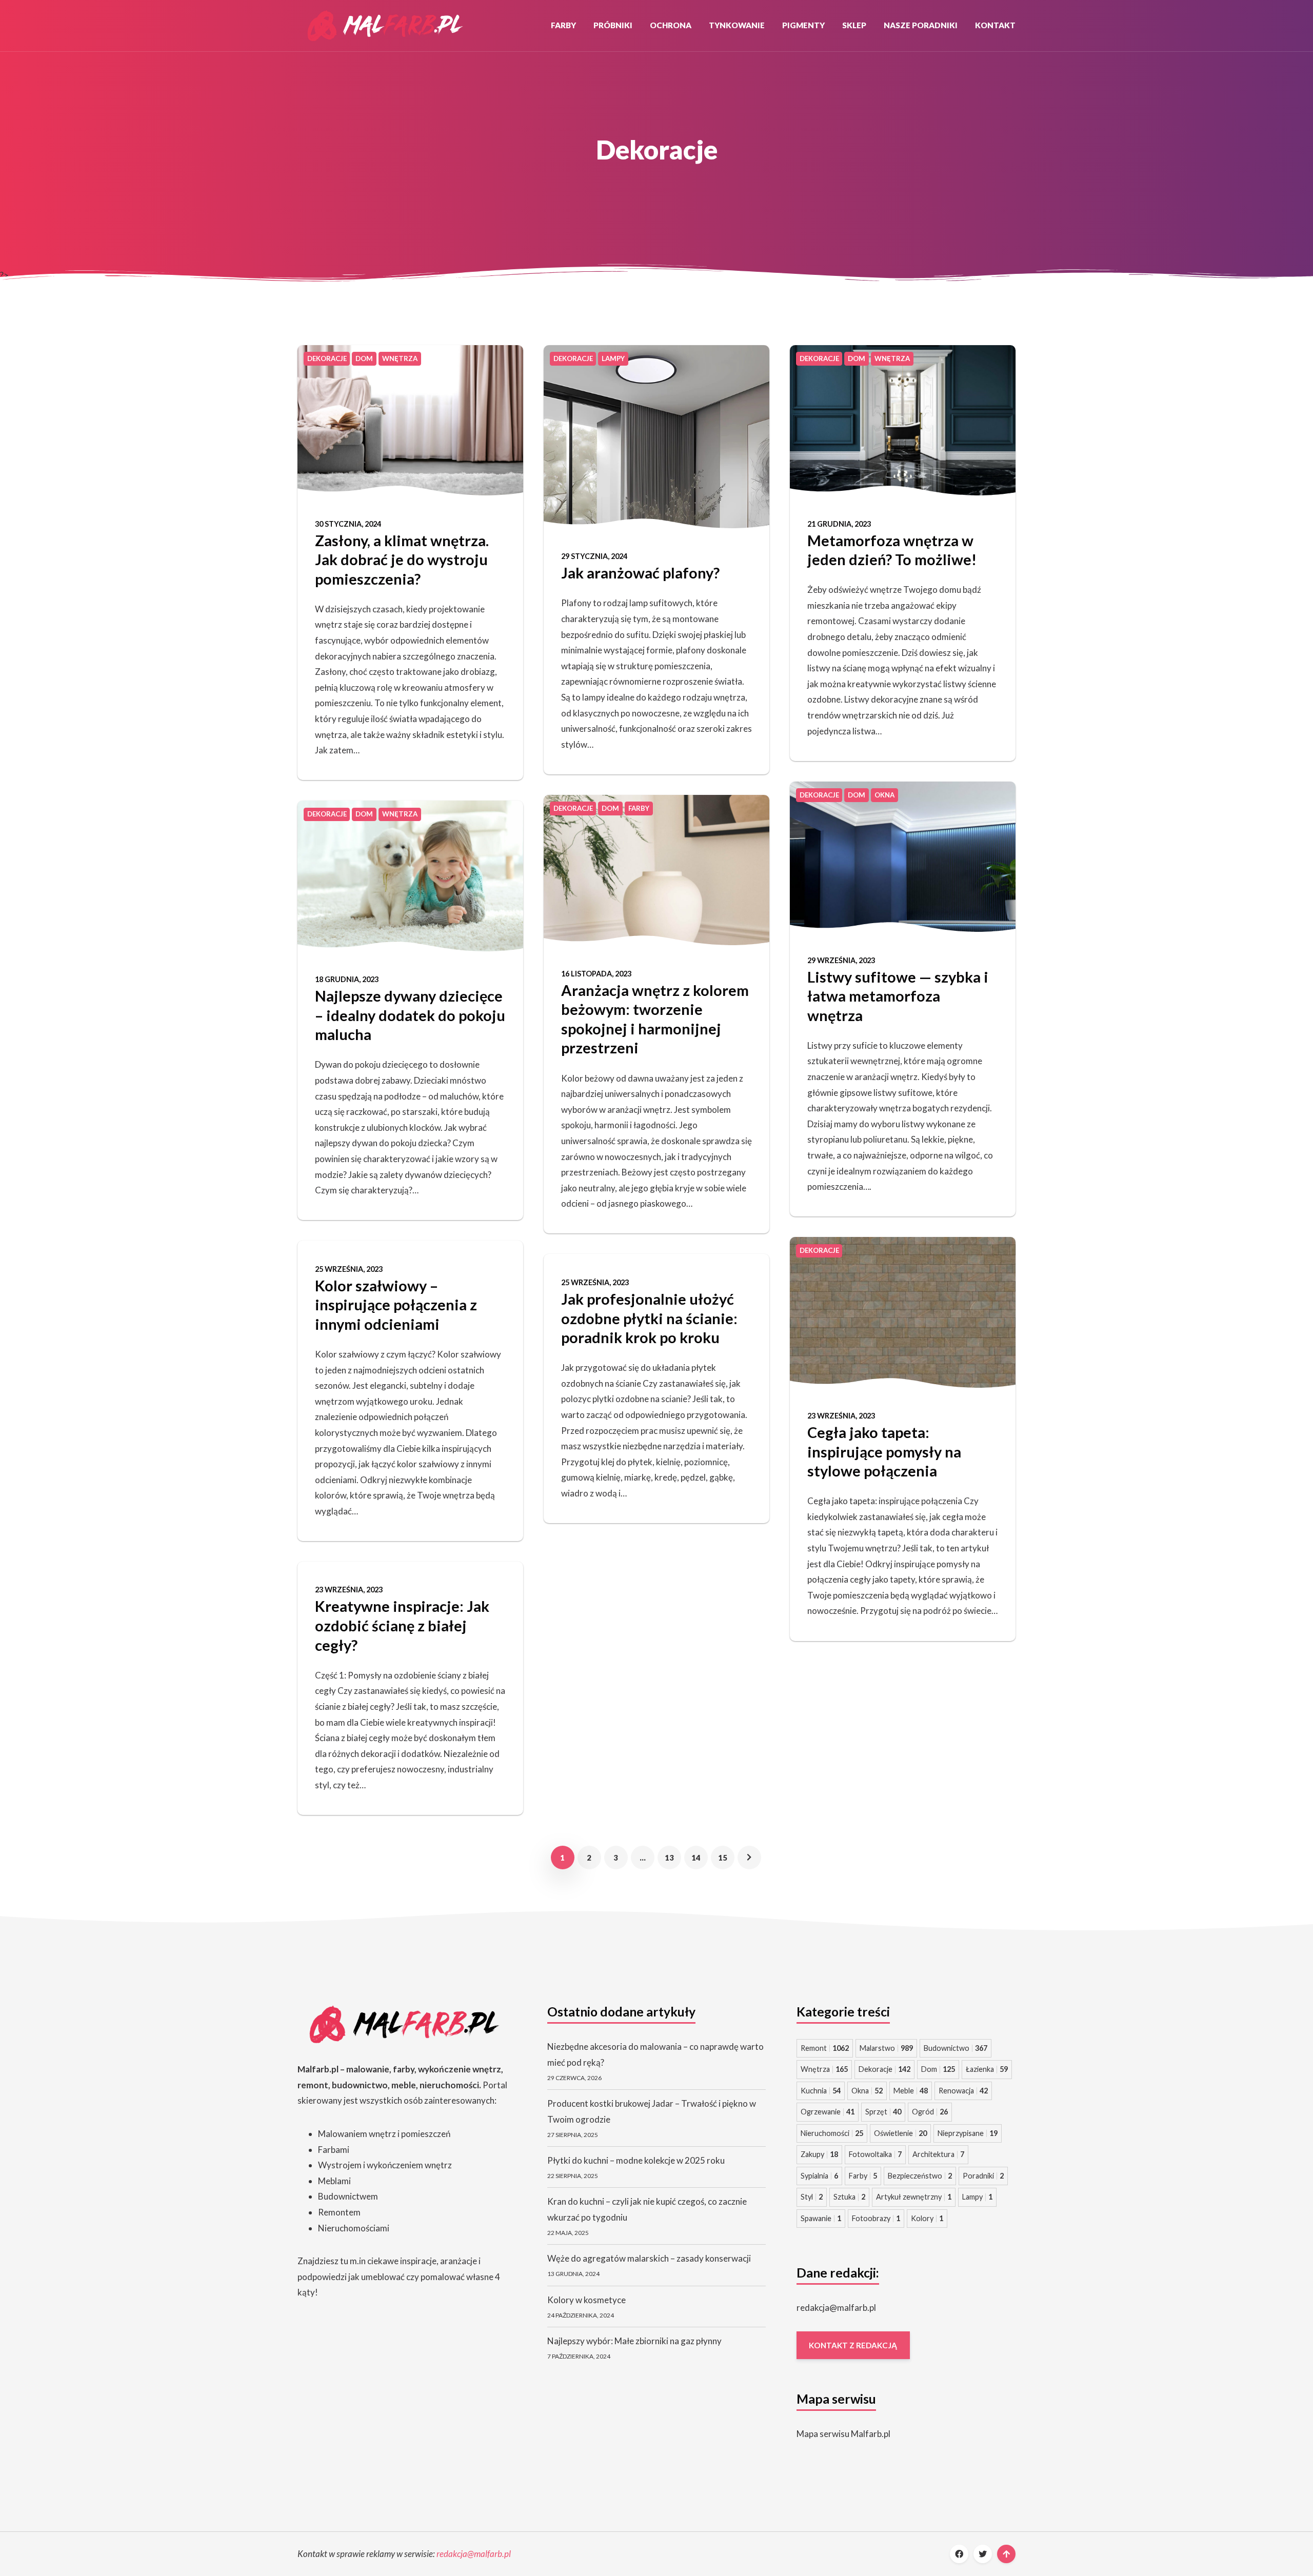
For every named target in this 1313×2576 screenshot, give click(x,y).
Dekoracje (884, 2069)
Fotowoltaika (875, 2154)
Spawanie (821, 2218)
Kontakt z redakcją (853, 2345)
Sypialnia (819, 2176)
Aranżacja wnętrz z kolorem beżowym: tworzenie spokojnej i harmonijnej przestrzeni (655, 1019)
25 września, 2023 (349, 1269)
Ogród (930, 2112)
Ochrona (671, 25)
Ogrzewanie (828, 2112)
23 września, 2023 (349, 1590)
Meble (911, 2091)
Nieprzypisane (968, 2133)
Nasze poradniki (921, 25)
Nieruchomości (832, 2133)
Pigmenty (803, 25)
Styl (812, 2197)
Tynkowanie (737, 25)
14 (696, 1858)
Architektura (938, 2154)
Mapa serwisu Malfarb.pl (843, 2434)
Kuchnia (821, 2091)
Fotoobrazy (876, 2218)
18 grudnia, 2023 (347, 979)
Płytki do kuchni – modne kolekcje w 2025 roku (636, 2160)
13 (669, 1858)
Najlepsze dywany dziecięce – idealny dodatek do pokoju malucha (410, 1015)
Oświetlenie (900, 2133)
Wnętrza (824, 2069)
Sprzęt (883, 2112)
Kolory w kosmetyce (586, 2300)
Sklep (854, 25)
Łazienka (987, 2069)
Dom (938, 2069)
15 (723, 1858)
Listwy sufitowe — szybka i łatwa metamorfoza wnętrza (898, 996)
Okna (867, 2091)
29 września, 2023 (841, 960)
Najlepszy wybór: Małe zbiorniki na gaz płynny (634, 2341)
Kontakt (995, 25)
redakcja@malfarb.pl (836, 2308)
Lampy (977, 2197)
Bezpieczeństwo (920, 2176)
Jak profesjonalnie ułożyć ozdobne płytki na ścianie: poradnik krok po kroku (649, 1318)
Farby (563, 25)
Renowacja (963, 2091)
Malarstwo (886, 2048)
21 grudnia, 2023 (839, 524)
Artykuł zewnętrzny (914, 2197)
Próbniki (613, 25)
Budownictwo (956, 2048)
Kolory (927, 2218)
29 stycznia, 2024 (594, 556)
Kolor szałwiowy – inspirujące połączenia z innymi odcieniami (396, 1305)
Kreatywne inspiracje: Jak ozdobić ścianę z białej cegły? (402, 1625)
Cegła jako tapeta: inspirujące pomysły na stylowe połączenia (884, 1451)
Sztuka (849, 2197)
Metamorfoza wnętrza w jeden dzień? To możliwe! (892, 550)
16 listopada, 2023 (596, 974)
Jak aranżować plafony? (640, 573)
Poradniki (983, 2176)
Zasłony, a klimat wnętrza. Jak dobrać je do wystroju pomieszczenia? (402, 560)
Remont (825, 2048)
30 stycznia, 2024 (348, 524)
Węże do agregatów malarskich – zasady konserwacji (649, 2258)
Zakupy (819, 2154)
